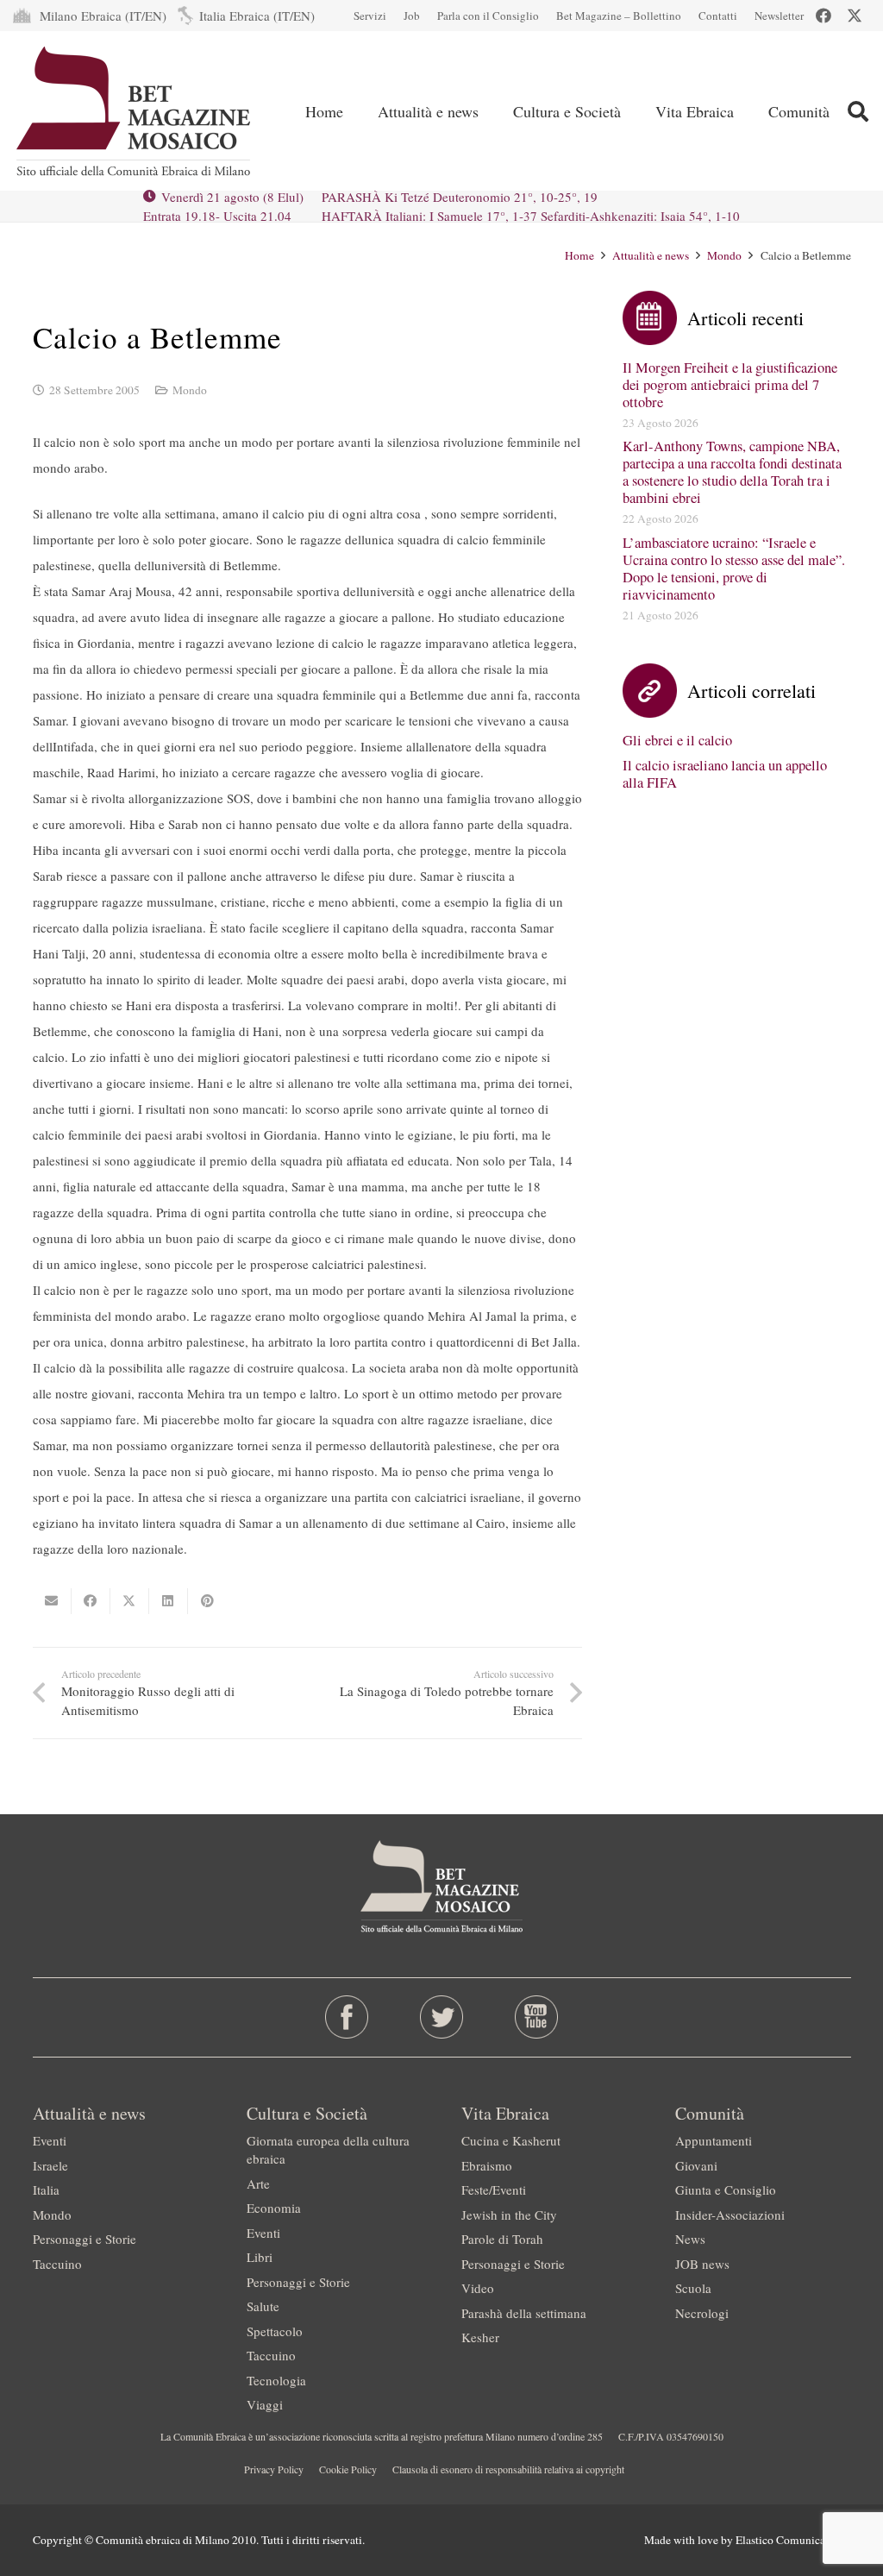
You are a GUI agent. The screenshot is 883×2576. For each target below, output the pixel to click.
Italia (46, 2190)
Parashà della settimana (524, 2313)
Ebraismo (487, 2165)
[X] (855, 16)
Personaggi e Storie (85, 2239)
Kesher (480, 2337)
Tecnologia (276, 2380)
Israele (50, 2165)
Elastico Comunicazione (793, 2540)
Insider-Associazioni (730, 2215)
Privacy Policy (274, 2469)
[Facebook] (824, 16)
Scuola (693, 2288)
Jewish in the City (509, 2215)
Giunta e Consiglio (726, 2190)
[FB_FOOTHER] (346, 2017)
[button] (492, 111)
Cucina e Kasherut (511, 2140)
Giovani (696, 2165)
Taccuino (57, 2264)
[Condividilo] (91, 1601)
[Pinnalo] (207, 1601)
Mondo (190, 390)
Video (478, 2288)
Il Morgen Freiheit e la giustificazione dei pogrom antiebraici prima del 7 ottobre (730, 385)
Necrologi (702, 2313)
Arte (258, 2183)
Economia (274, 2208)
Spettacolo (275, 2331)
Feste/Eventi (494, 2190)
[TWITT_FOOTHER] (441, 2017)
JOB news (702, 2264)
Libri (260, 2257)
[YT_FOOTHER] (537, 2017)
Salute (263, 2306)
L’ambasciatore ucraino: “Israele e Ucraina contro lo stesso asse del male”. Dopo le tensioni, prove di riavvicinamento (734, 569)
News (690, 2239)
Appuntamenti (714, 2140)
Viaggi (265, 2404)
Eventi (50, 2140)
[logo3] (135, 111)
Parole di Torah (502, 2239)
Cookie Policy (348, 2469)
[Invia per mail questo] (52, 1601)
